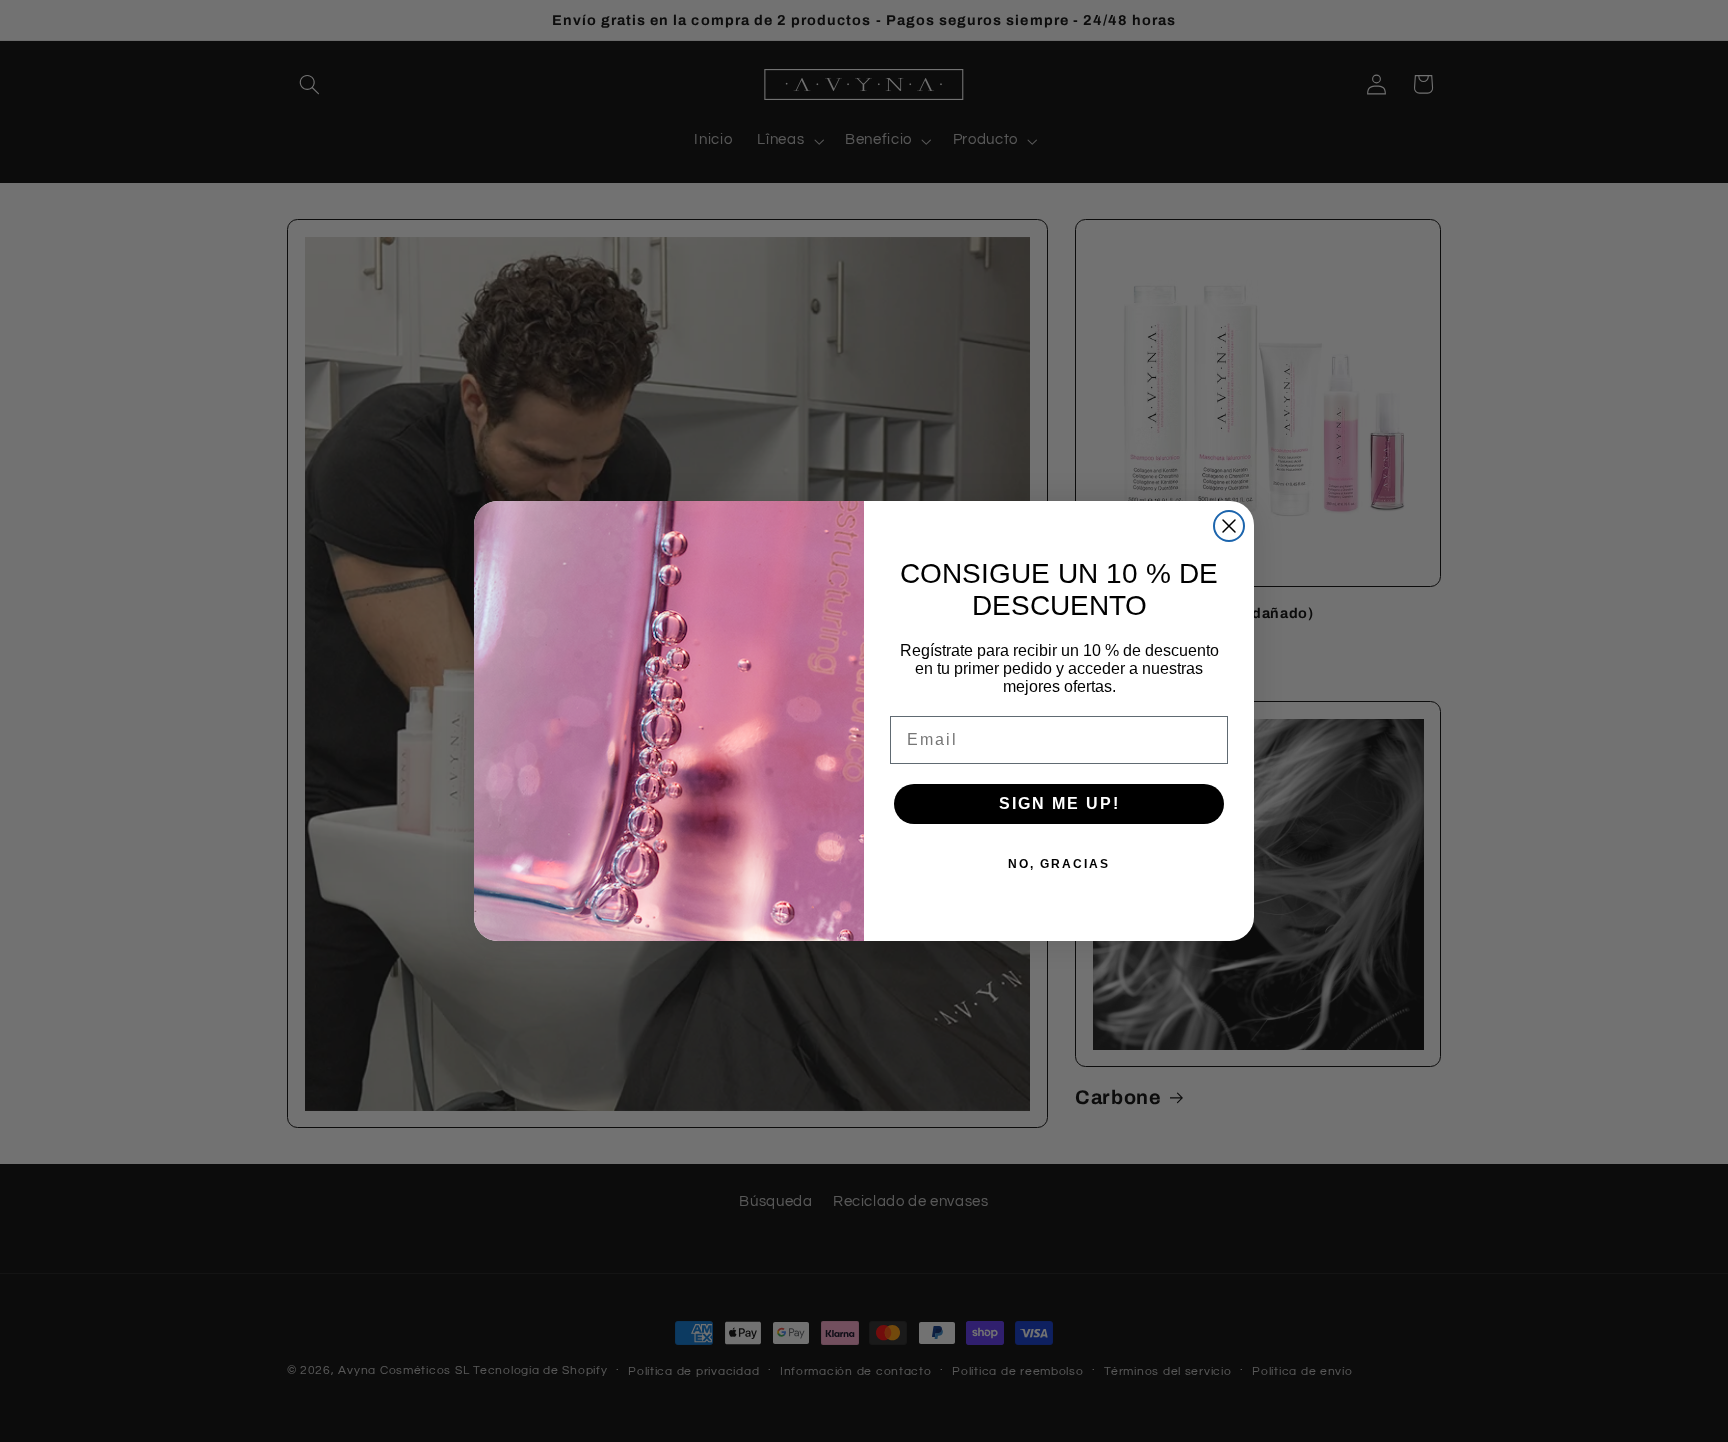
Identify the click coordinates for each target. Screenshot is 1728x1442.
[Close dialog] (1229, 526)
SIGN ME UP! (1059, 803)
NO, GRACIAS (1059, 864)
